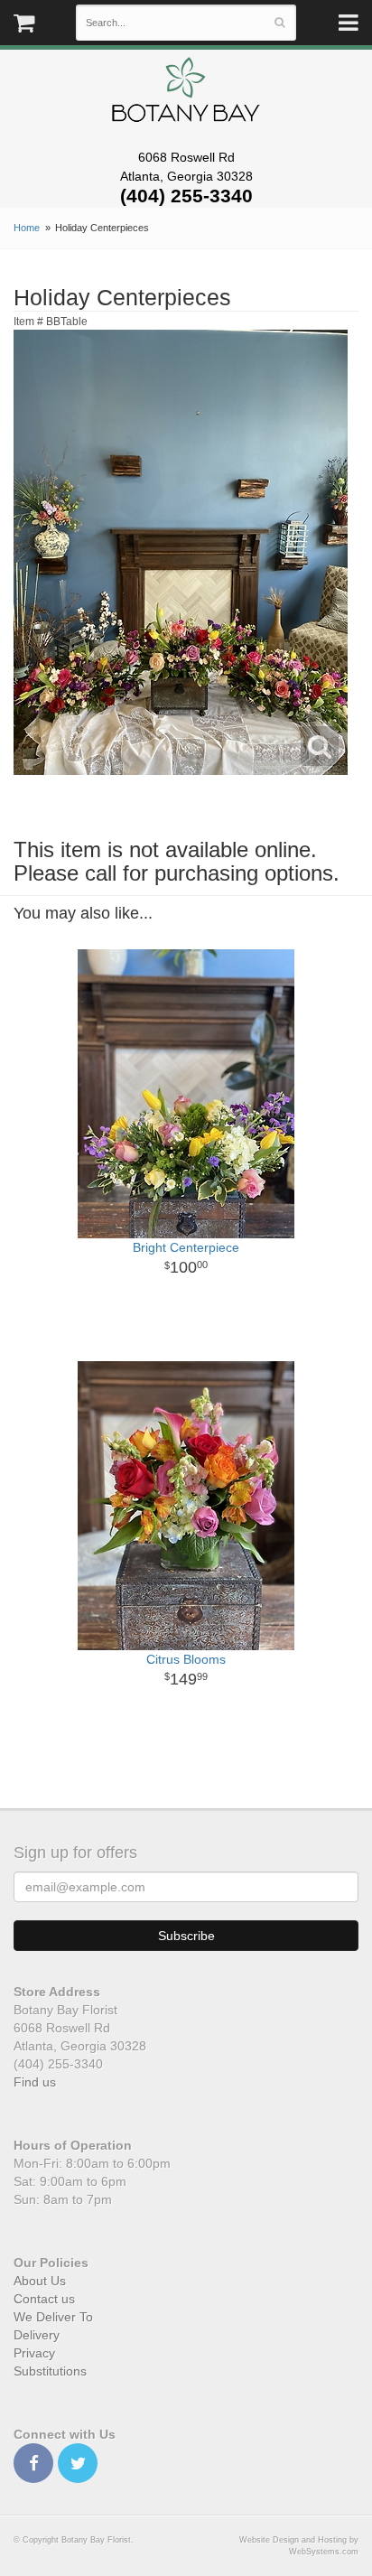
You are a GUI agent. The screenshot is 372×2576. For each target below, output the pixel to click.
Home (27, 228)
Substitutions (50, 2371)
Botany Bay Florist (186, 94)
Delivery (37, 2335)
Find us (35, 2082)
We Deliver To (53, 2317)
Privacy (34, 2353)
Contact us (44, 2299)
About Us (40, 2281)
